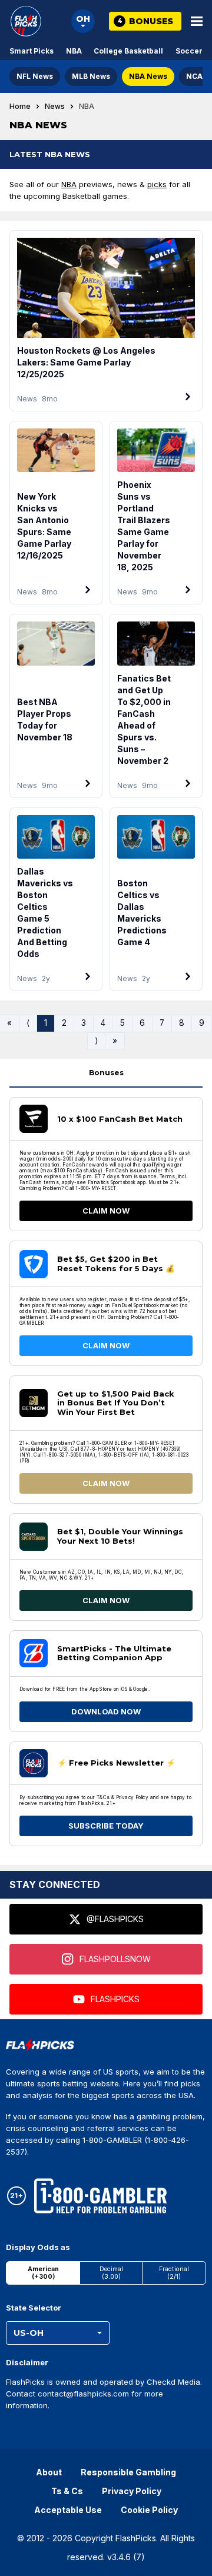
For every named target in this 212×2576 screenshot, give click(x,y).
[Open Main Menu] (197, 21)
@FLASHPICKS (115, 1919)
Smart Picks (32, 51)
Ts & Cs (67, 2491)
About (49, 2472)
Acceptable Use (68, 2510)
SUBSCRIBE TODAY (106, 1826)
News (55, 107)
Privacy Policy (132, 2491)
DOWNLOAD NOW (106, 1711)
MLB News (91, 76)
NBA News (148, 76)
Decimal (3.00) (111, 2273)
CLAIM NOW (106, 1211)
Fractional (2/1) (174, 2273)
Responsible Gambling (128, 2472)
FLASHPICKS (115, 1999)
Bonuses (106, 1073)
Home (20, 107)
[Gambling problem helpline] (100, 2196)
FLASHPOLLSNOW (115, 1959)
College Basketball (128, 51)
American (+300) (43, 2273)
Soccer (189, 51)
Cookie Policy (149, 2510)
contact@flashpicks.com (83, 2394)
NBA (74, 51)
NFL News (35, 76)
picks (157, 184)
